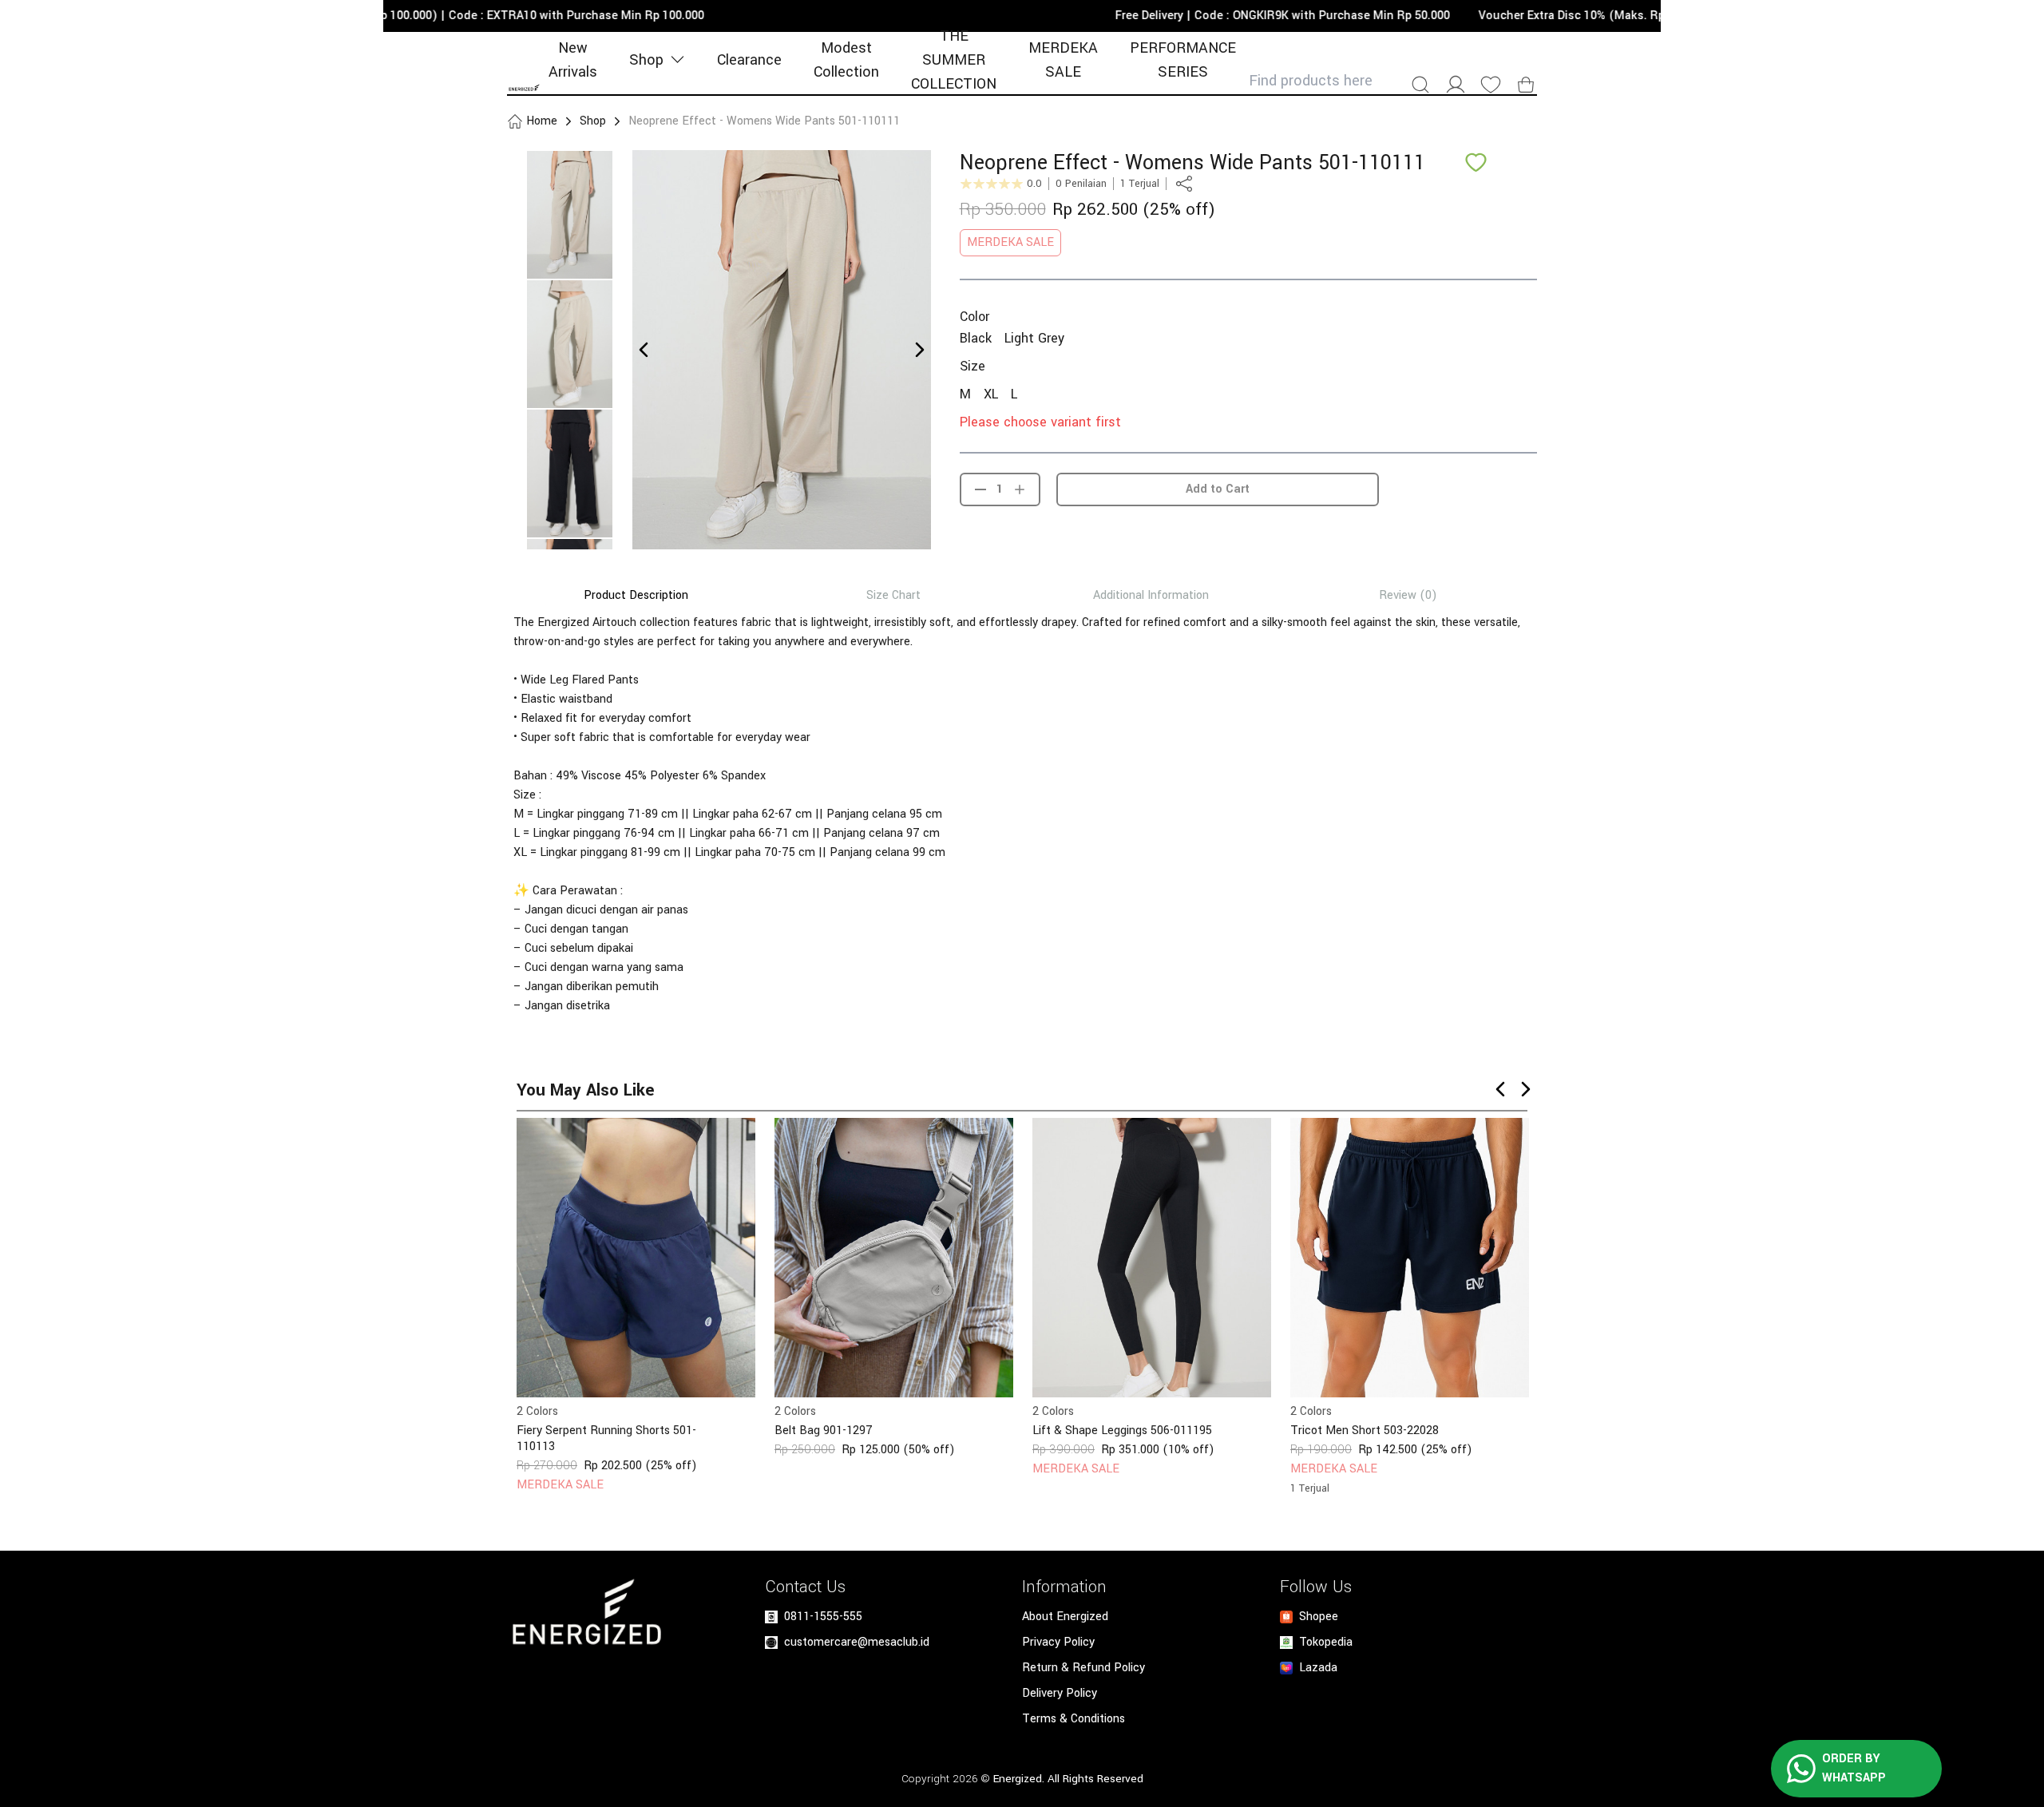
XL (991, 394)
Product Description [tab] (636, 596)
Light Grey (1034, 338)
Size (972, 366)
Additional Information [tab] (1151, 596)
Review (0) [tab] (1408, 596)
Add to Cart (1218, 489)
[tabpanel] (1022, 814)
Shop (646, 60)
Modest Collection (846, 60)
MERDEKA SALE (1063, 60)
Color (974, 317)
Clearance (749, 60)
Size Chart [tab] (893, 596)
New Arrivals (573, 60)
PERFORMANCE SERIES (1183, 60)
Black (976, 338)
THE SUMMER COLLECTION (954, 60)
